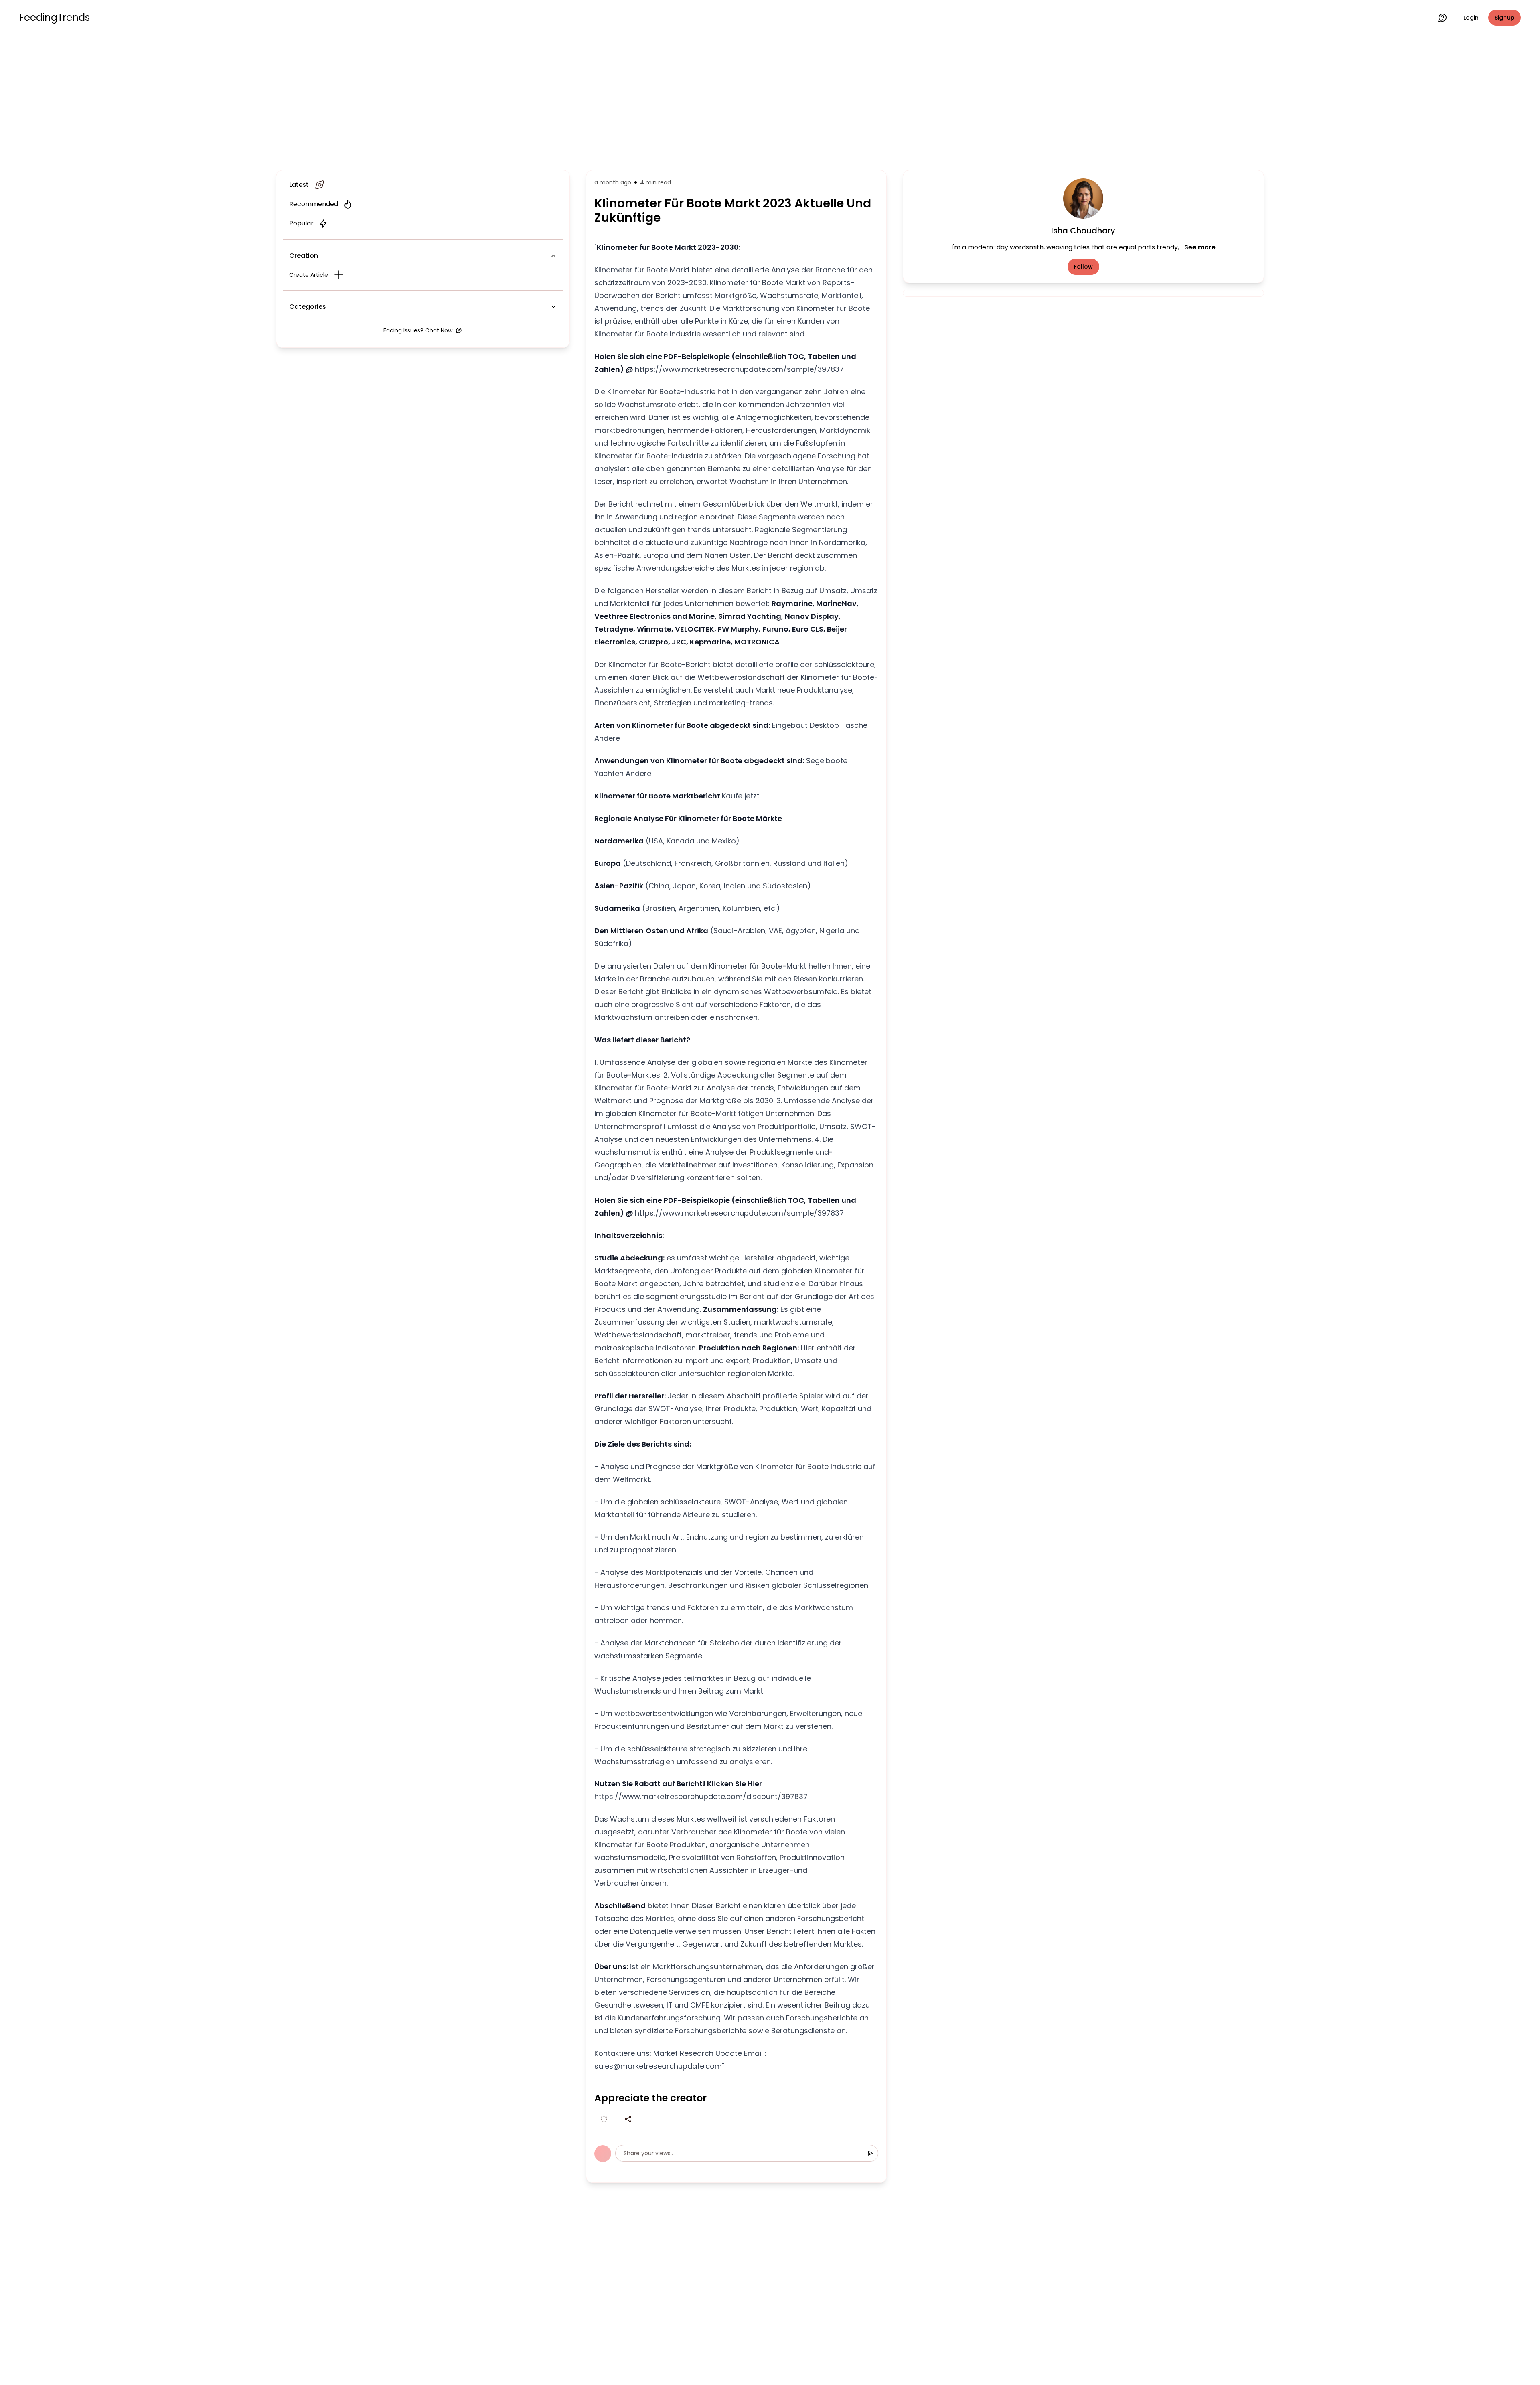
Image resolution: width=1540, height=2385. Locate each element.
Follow (1083, 267)
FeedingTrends (55, 18)
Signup (1505, 18)
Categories (308, 307)
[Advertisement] (770, 101)
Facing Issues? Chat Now (418, 330)
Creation (304, 256)
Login (1471, 18)
